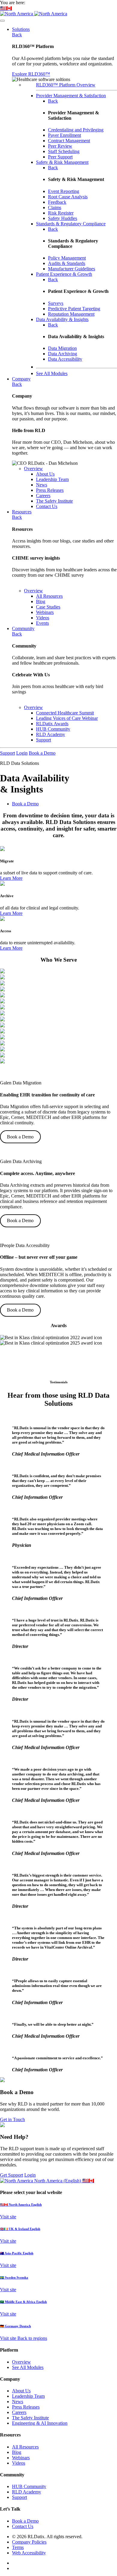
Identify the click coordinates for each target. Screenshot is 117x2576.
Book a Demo (42, 753)
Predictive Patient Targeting (74, 309)
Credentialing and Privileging (76, 130)
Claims (55, 207)
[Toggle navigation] (2, 21)
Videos (19, 2463)
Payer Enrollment (64, 135)
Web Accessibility (29, 2553)
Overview (33, 469)
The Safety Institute (30, 2418)
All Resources (25, 2447)
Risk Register (61, 213)
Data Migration (62, 348)
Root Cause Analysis (68, 197)
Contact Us (23, 2526)
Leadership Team (28, 2396)
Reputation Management (71, 314)
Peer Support (60, 157)
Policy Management (67, 258)
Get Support (12, 2175)
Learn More (11, 878)
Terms (18, 2547)
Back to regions (32, 2338)
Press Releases (26, 2407)
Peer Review (60, 146)
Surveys (56, 303)
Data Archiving (63, 354)
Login (22, 753)
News (18, 2402)
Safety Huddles (63, 218)
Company (21, 379)
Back (17, 35)
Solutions (21, 29)
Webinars (21, 2458)
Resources (22, 512)
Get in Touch (12, 2119)
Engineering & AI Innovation (40, 2423)
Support (7, 753)
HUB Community (29, 2486)
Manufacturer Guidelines (72, 269)
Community (23, 628)
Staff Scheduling (64, 151)
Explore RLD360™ (31, 74)
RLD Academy (27, 2492)
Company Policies (29, 2542)
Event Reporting (64, 191)
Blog (17, 2452)
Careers (19, 2412)
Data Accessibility (65, 359)
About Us (21, 2391)
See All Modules (28, 2367)
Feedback (57, 202)
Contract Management (69, 141)
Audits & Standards (67, 263)
